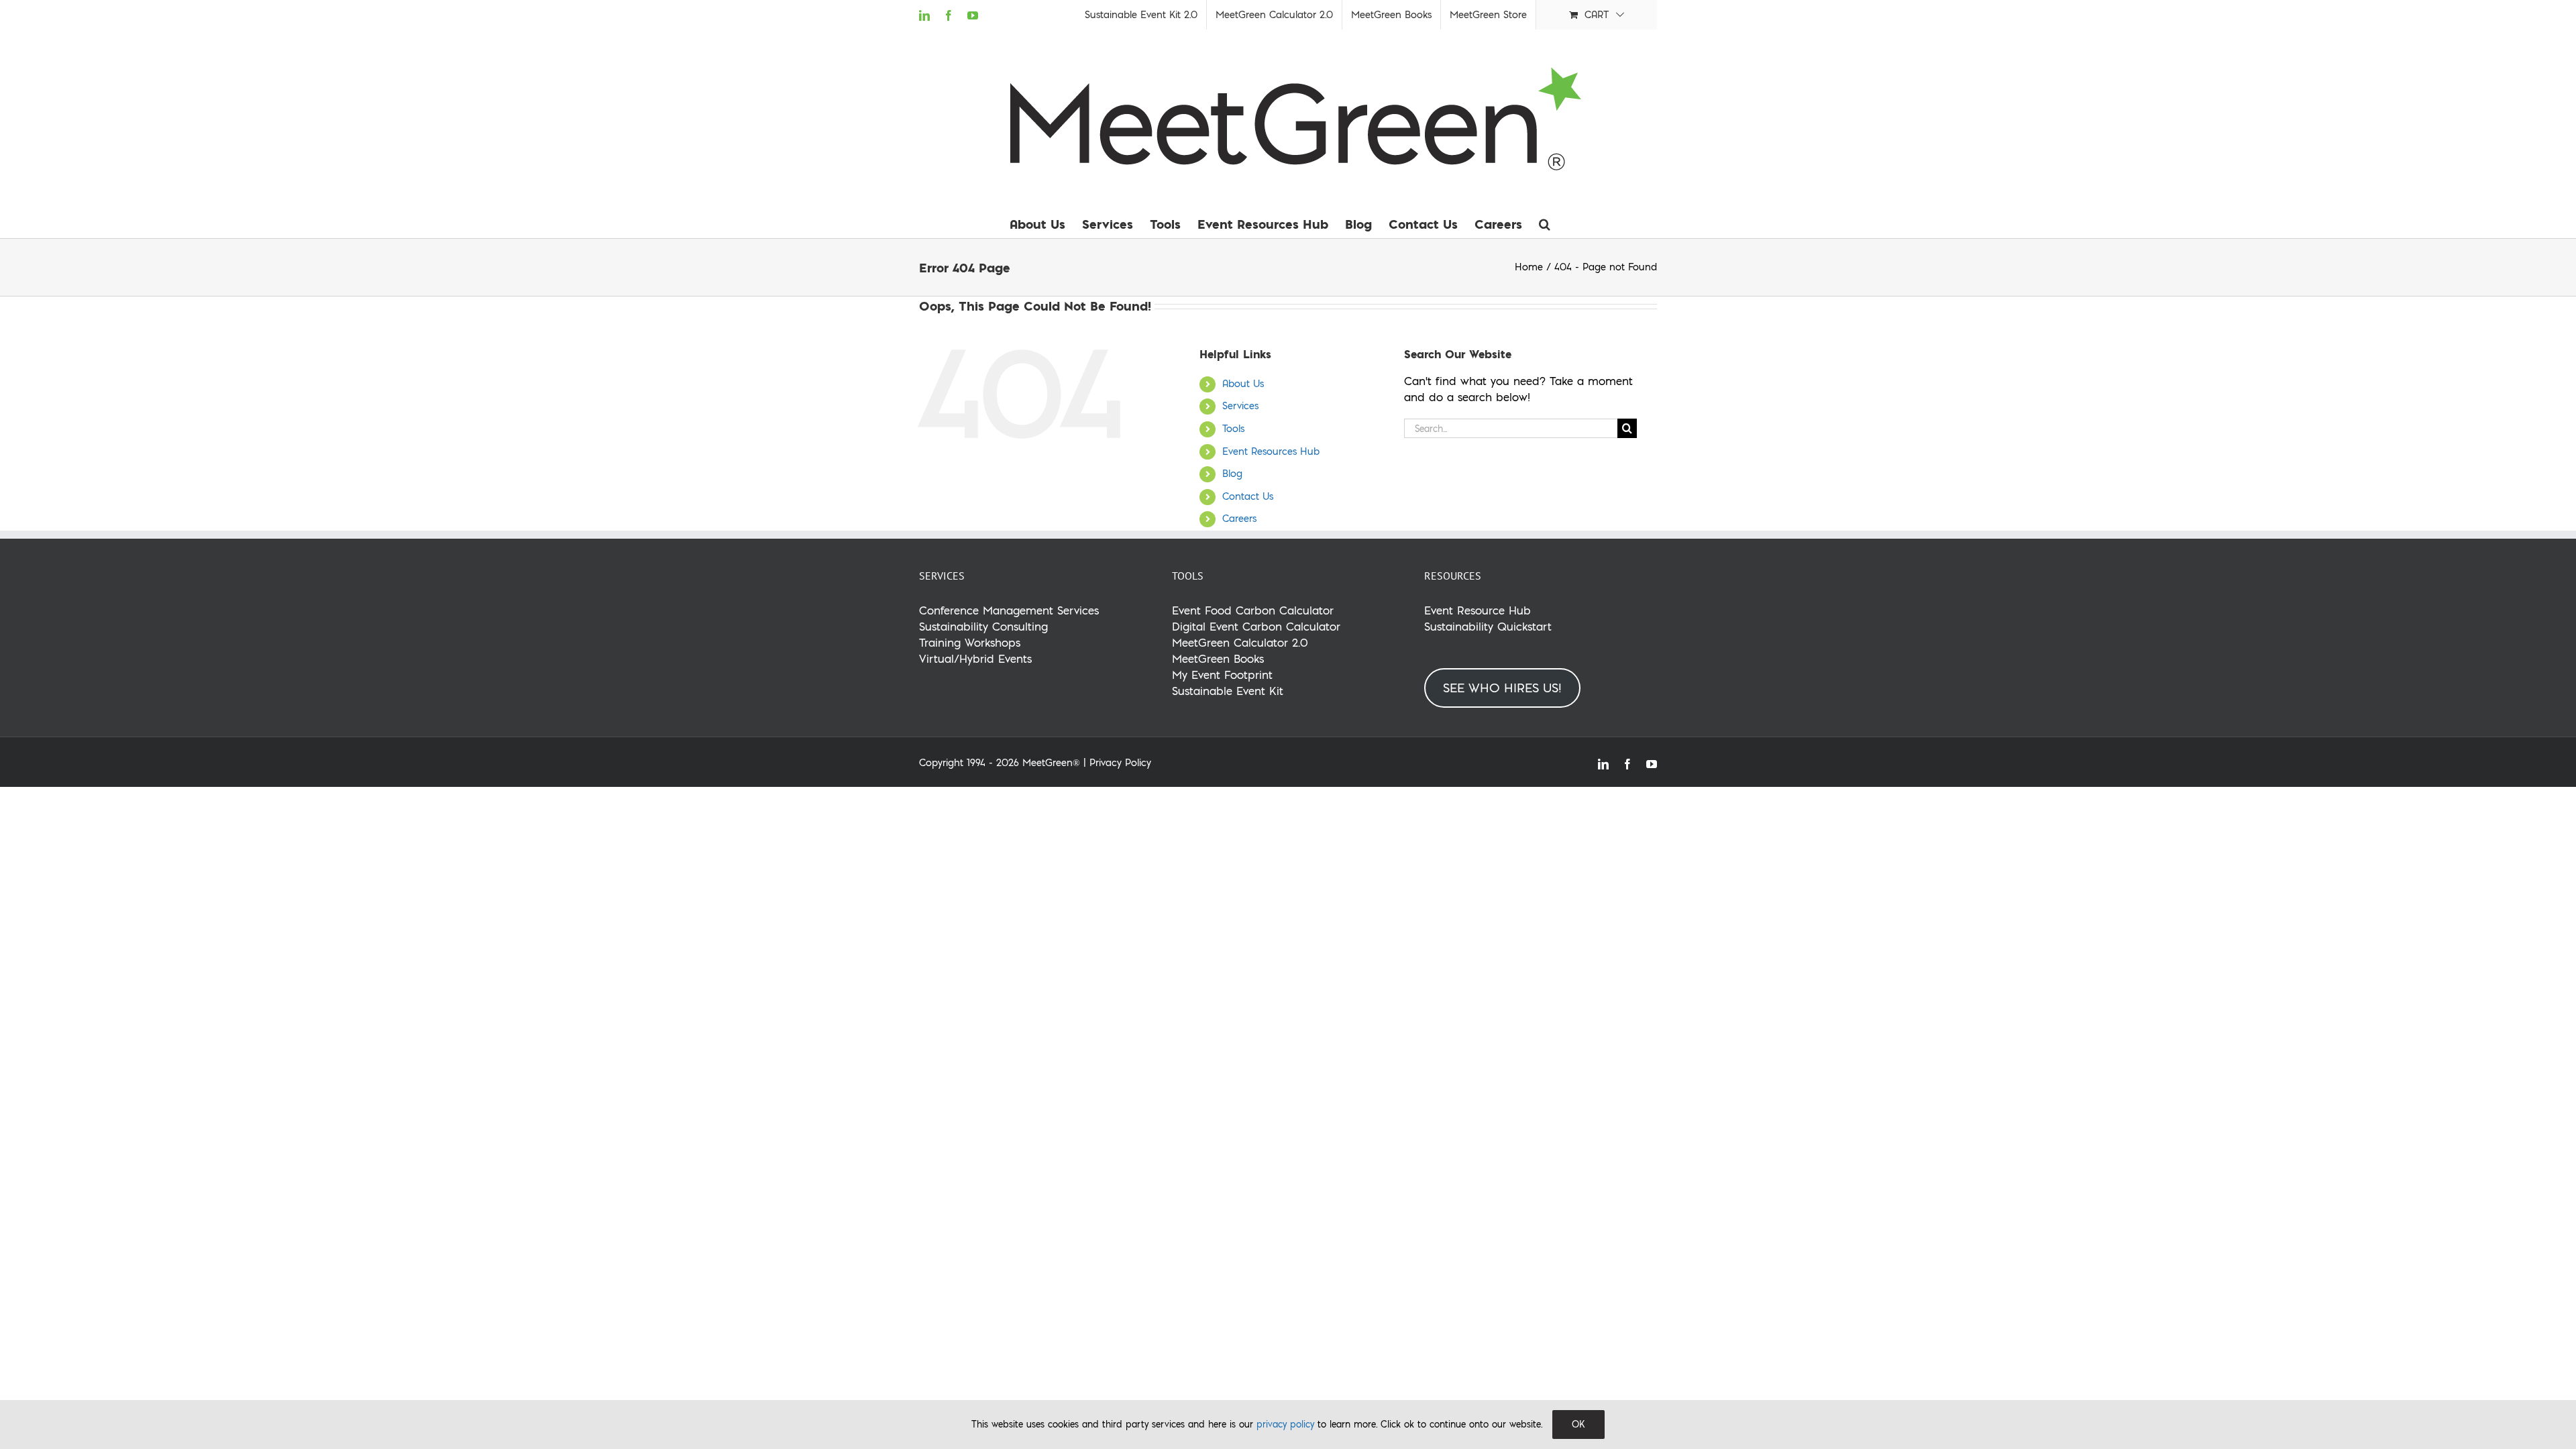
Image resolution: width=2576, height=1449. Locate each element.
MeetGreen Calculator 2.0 (1240, 642)
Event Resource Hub (1478, 610)
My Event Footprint (1222, 675)
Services (1240, 406)
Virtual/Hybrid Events (975, 658)
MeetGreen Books (1218, 658)
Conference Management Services (1009, 610)
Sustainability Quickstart (1488, 626)
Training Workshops (970, 642)
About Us (1243, 384)
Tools (1233, 429)
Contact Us (1248, 496)
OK (1578, 1424)
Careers (1239, 519)
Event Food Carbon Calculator (1253, 610)
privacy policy (1285, 1424)
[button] (1545, 224)
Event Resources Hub (1271, 451)
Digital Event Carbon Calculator (1256, 626)
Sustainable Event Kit (1228, 691)
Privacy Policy (1120, 763)
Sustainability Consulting (983, 626)
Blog (1232, 474)
